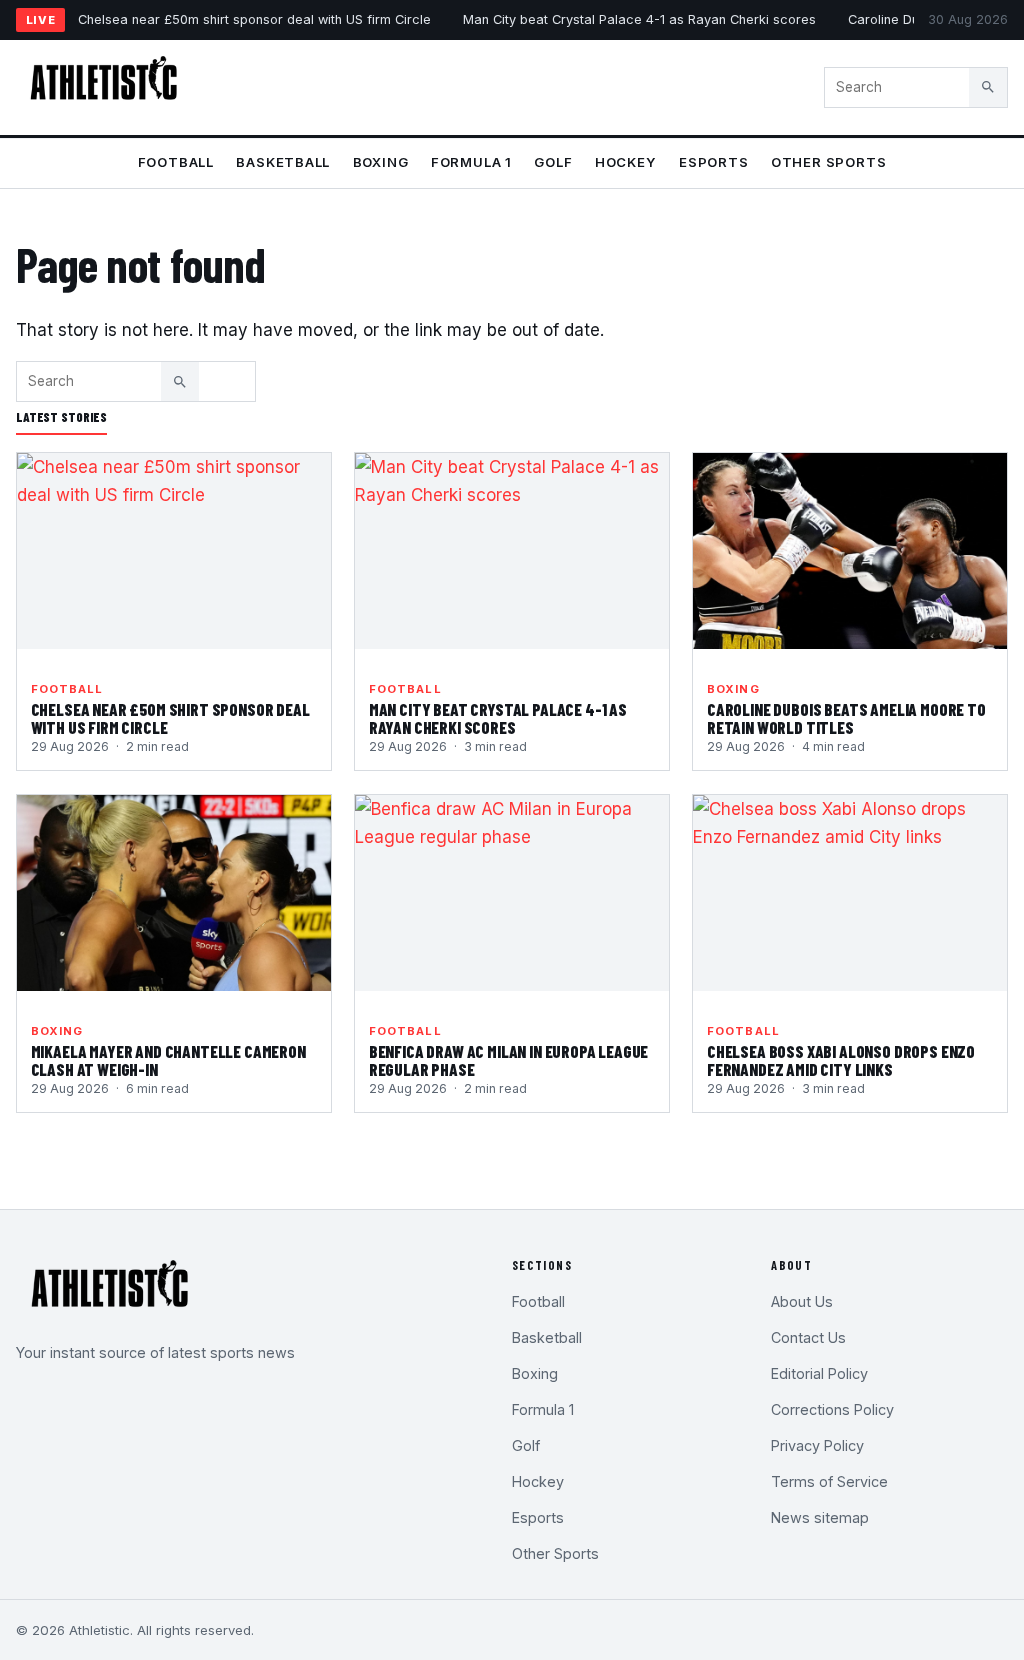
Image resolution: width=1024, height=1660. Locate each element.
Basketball (283, 162)
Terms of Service (829, 1481)
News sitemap (820, 1517)
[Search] (988, 87)
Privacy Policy (817, 1445)
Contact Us (808, 1337)
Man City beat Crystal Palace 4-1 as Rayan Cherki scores (639, 19)
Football (176, 162)
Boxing (381, 162)
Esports (714, 162)
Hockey (626, 162)
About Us (802, 1301)
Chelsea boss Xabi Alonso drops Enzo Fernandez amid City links (841, 1060)
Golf (553, 162)
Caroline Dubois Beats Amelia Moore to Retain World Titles (846, 718)
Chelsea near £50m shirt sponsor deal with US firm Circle (254, 19)
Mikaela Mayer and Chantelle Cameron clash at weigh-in (168, 1060)
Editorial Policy (819, 1373)
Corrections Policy (832, 1409)
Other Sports (828, 162)
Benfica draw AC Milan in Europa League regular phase (509, 1060)
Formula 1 (471, 162)
